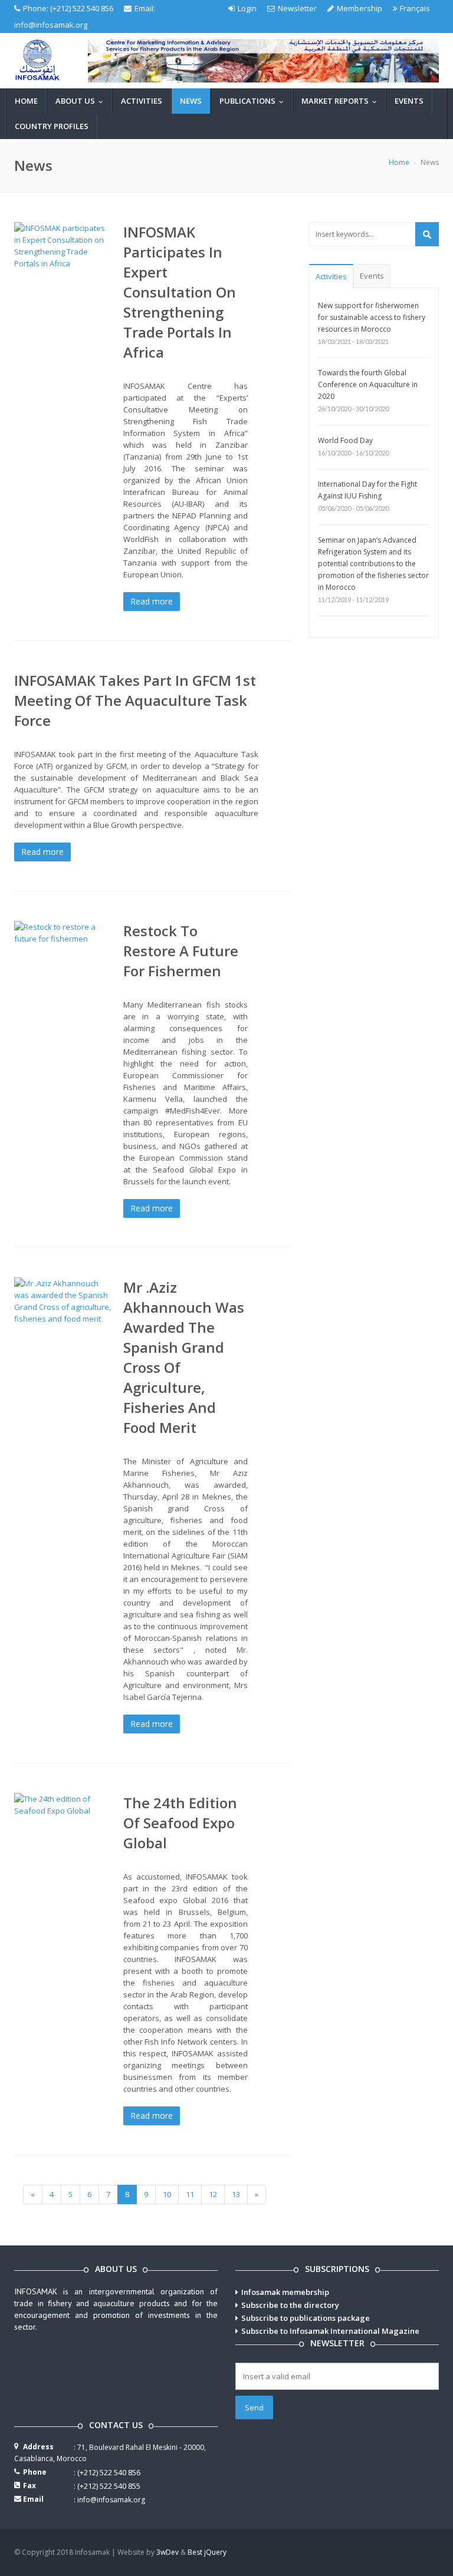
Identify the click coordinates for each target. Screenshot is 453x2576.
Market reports (342, 101)
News (191, 101)
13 (236, 2194)
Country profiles (52, 126)
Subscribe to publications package (306, 2318)
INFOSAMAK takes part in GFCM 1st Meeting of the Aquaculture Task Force (135, 700)
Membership (360, 8)
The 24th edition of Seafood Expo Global (180, 1823)
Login (247, 8)
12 (213, 2194)
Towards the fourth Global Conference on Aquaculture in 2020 (368, 384)
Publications (254, 101)
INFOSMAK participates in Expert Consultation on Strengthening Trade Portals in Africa (180, 292)
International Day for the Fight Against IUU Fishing (367, 490)
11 (190, 2194)
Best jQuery (207, 2552)
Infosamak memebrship (285, 2292)
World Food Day (345, 440)
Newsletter (297, 8)
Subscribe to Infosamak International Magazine (330, 2331)
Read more (152, 601)
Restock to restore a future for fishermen (181, 951)
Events (409, 101)
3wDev (168, 2552)
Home (26, 101)
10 (167, 2194)
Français (415, 8)
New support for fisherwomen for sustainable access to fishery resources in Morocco (372, 317)
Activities (142, 101)
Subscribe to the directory (290, 2305)
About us (82, 101)
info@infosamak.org (51, 25)
